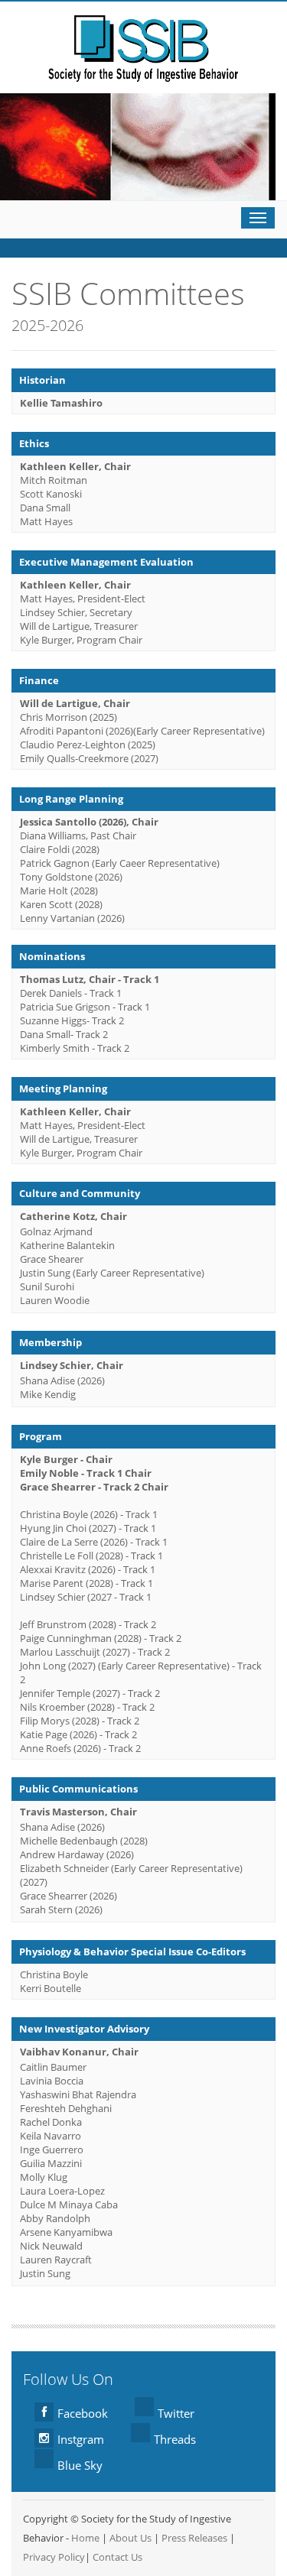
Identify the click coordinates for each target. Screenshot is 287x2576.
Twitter (176, 2413)
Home (85, 2538)
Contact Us (117, 2557)
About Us (130, 2538)
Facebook (83, 2413)
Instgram (81, 2439)
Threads (175, 2439)
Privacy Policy (54, 2557)
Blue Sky (80, 2465)
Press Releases (194, 2538)
